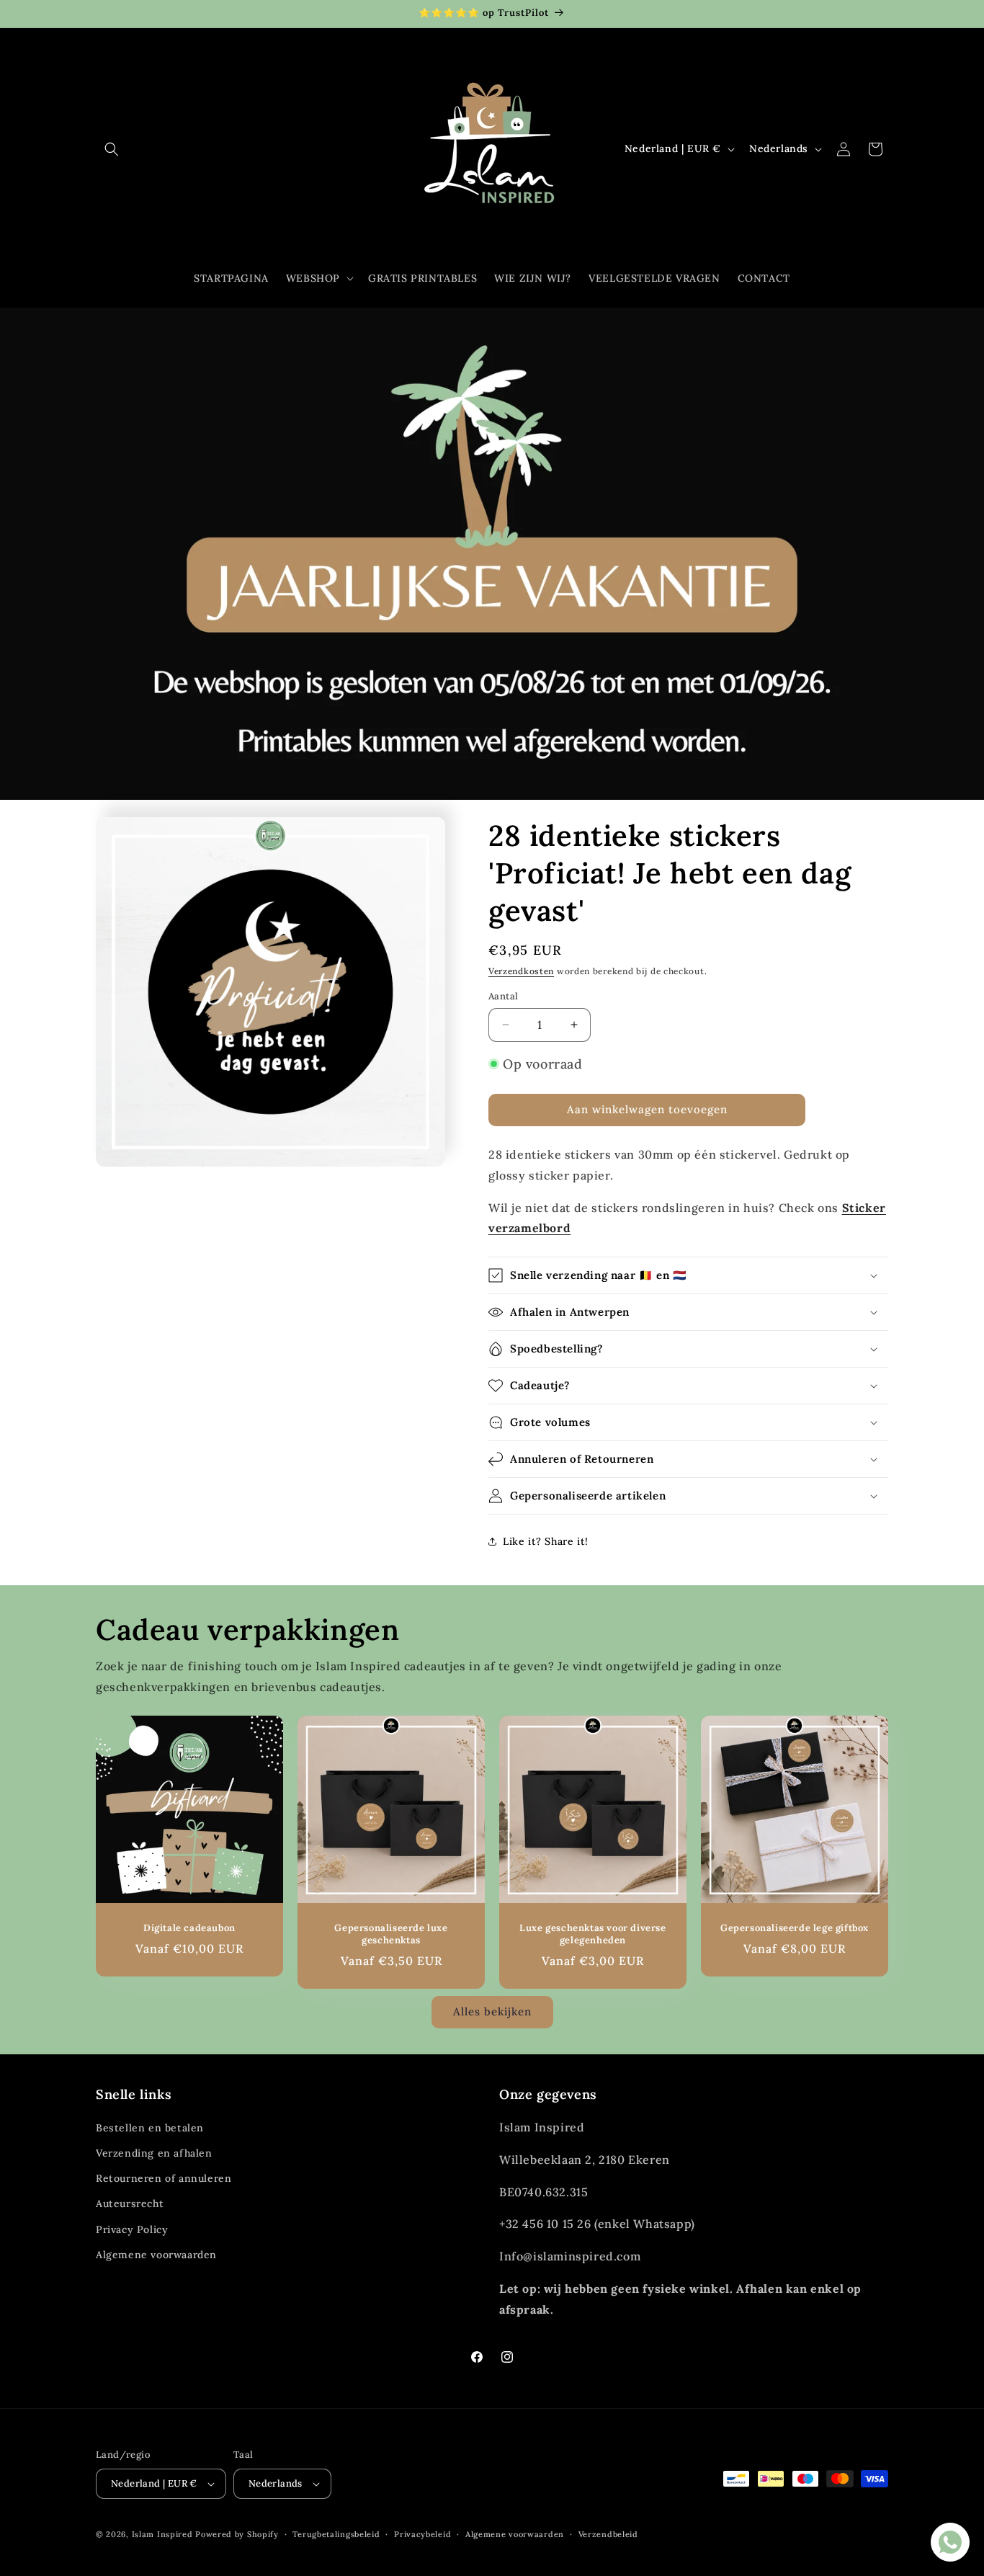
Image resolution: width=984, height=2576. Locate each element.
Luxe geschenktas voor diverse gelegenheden (592, 1934)
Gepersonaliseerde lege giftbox (795, 1928)
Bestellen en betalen (150, 2128)
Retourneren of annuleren (164, 2178)
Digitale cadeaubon (189, 1928)
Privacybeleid (422, 2534)
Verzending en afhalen (154, 2153)
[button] (112, 149)
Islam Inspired (162, 2534)
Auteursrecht (130, 2203)
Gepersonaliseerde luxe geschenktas (391, 1934)
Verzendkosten (521, 971)
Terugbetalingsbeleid (336, 2534)
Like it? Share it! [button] (546, 1541)
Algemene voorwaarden (156, 2255)
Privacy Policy (132, 2229)
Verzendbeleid (608, 2534)
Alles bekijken (492, 2011)
